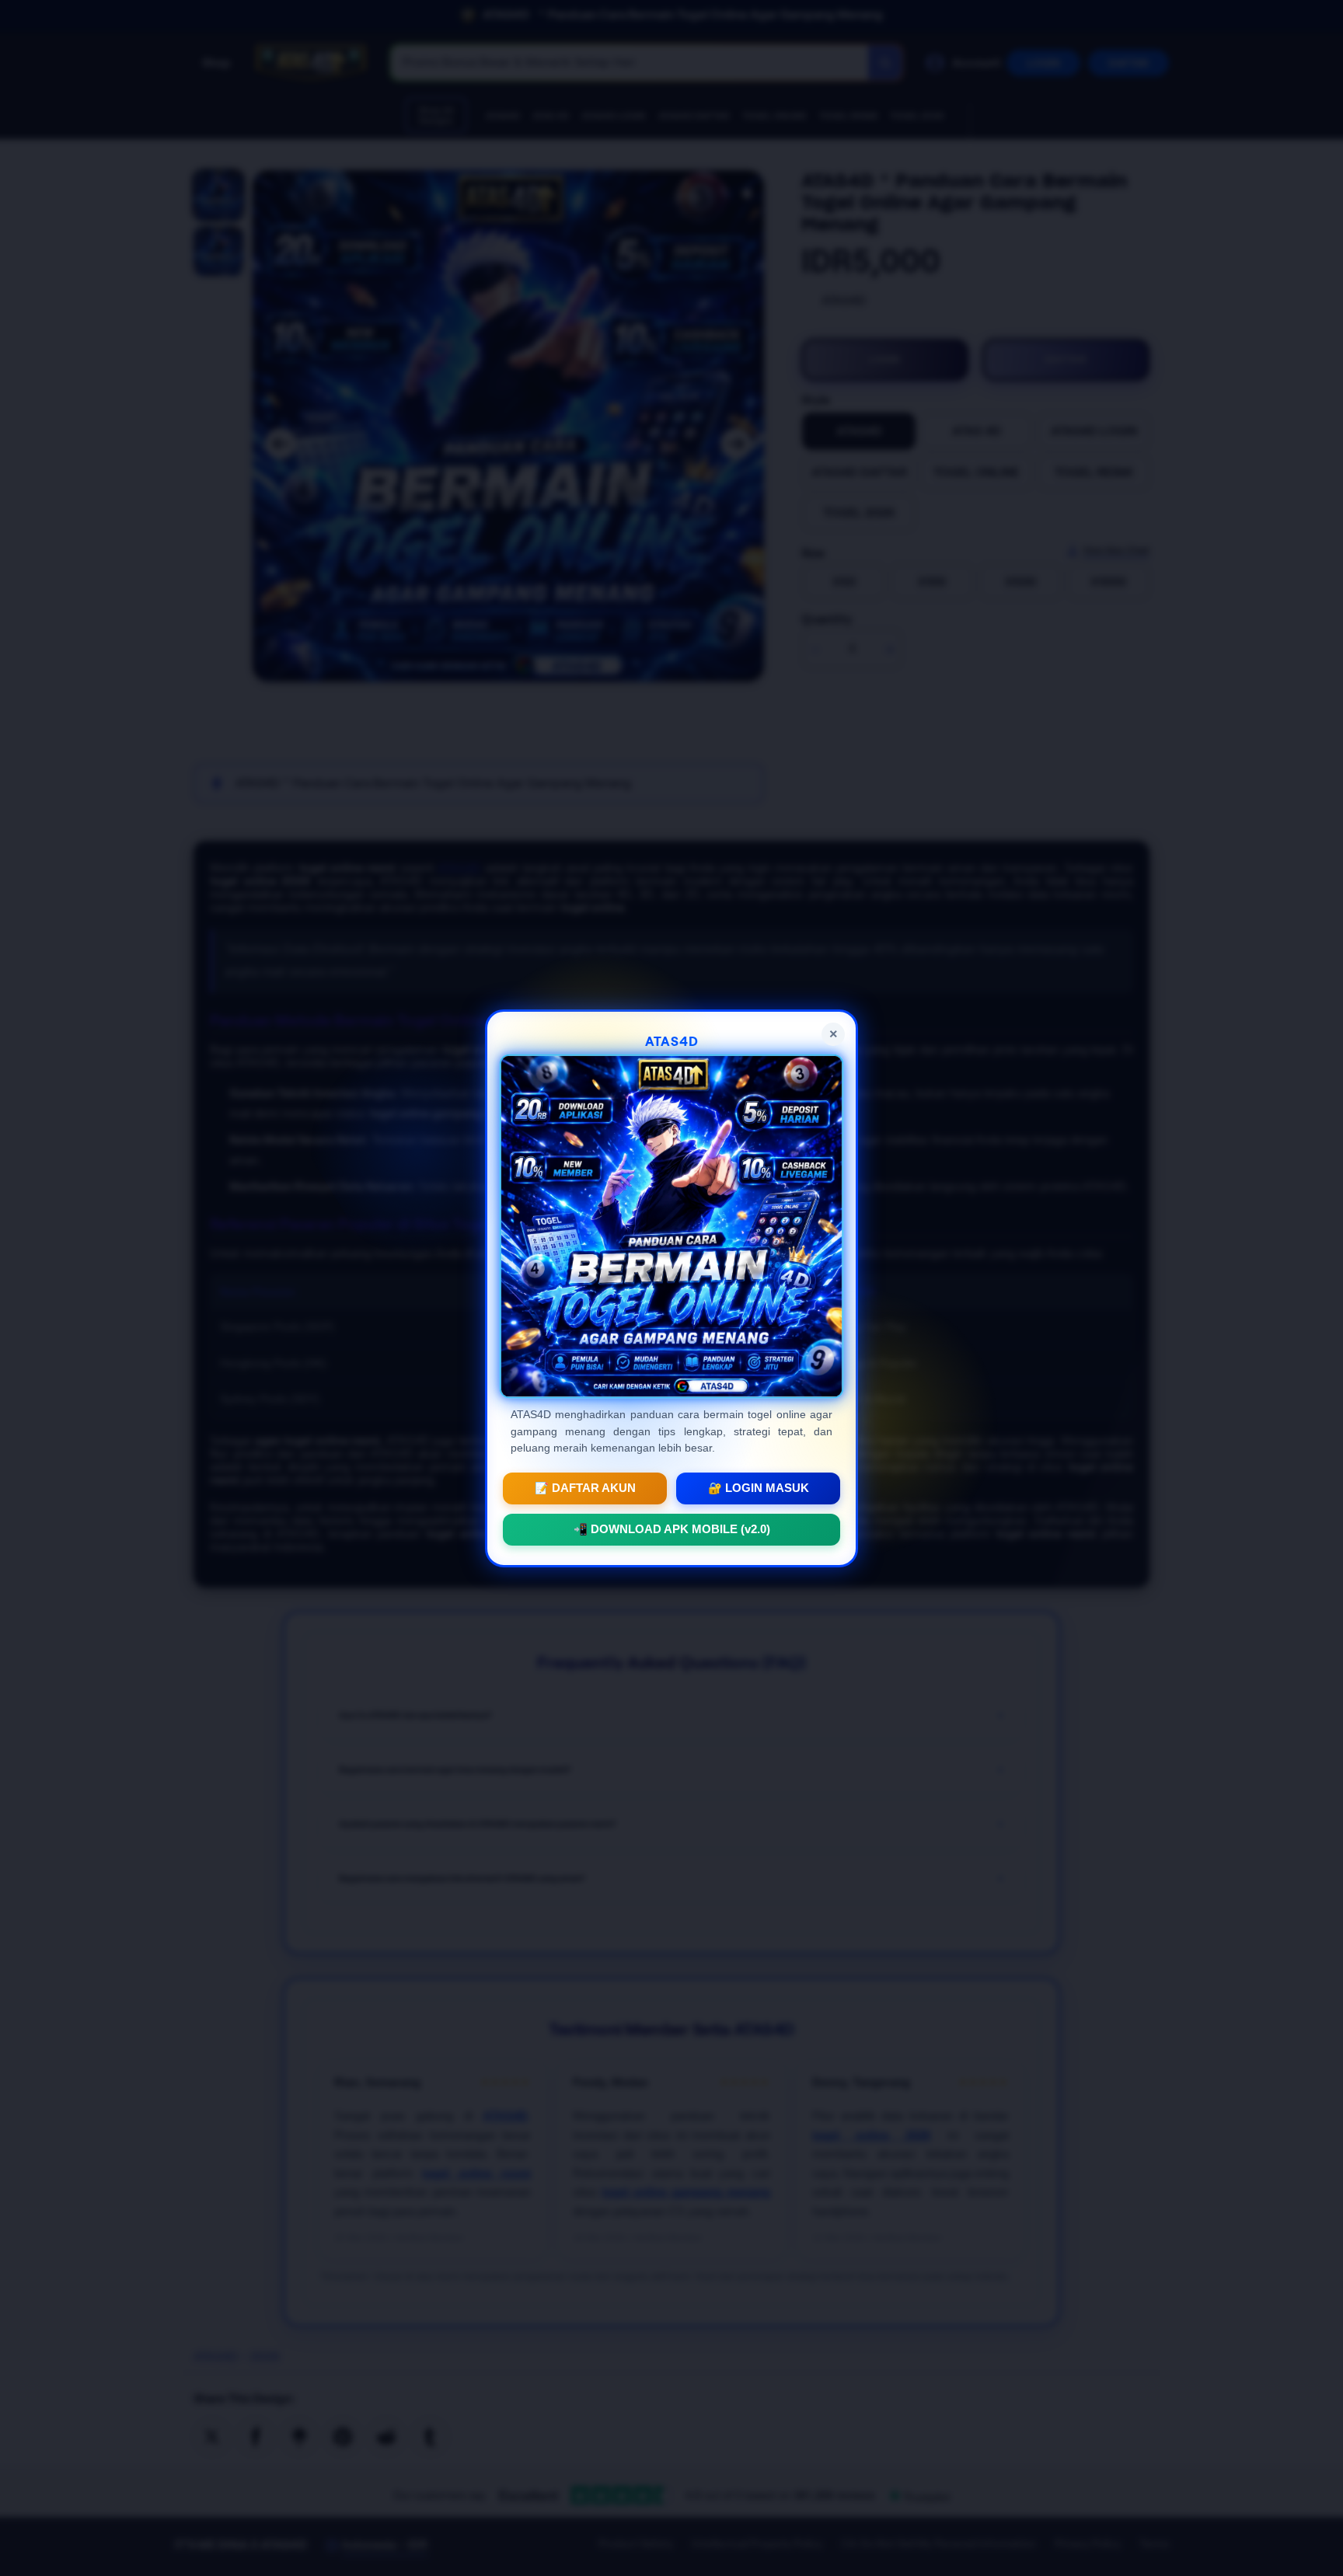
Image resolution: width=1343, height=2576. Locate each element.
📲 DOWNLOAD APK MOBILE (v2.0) (672, 1529)
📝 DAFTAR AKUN (585, 1487)
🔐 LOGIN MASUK (759, 1487)
